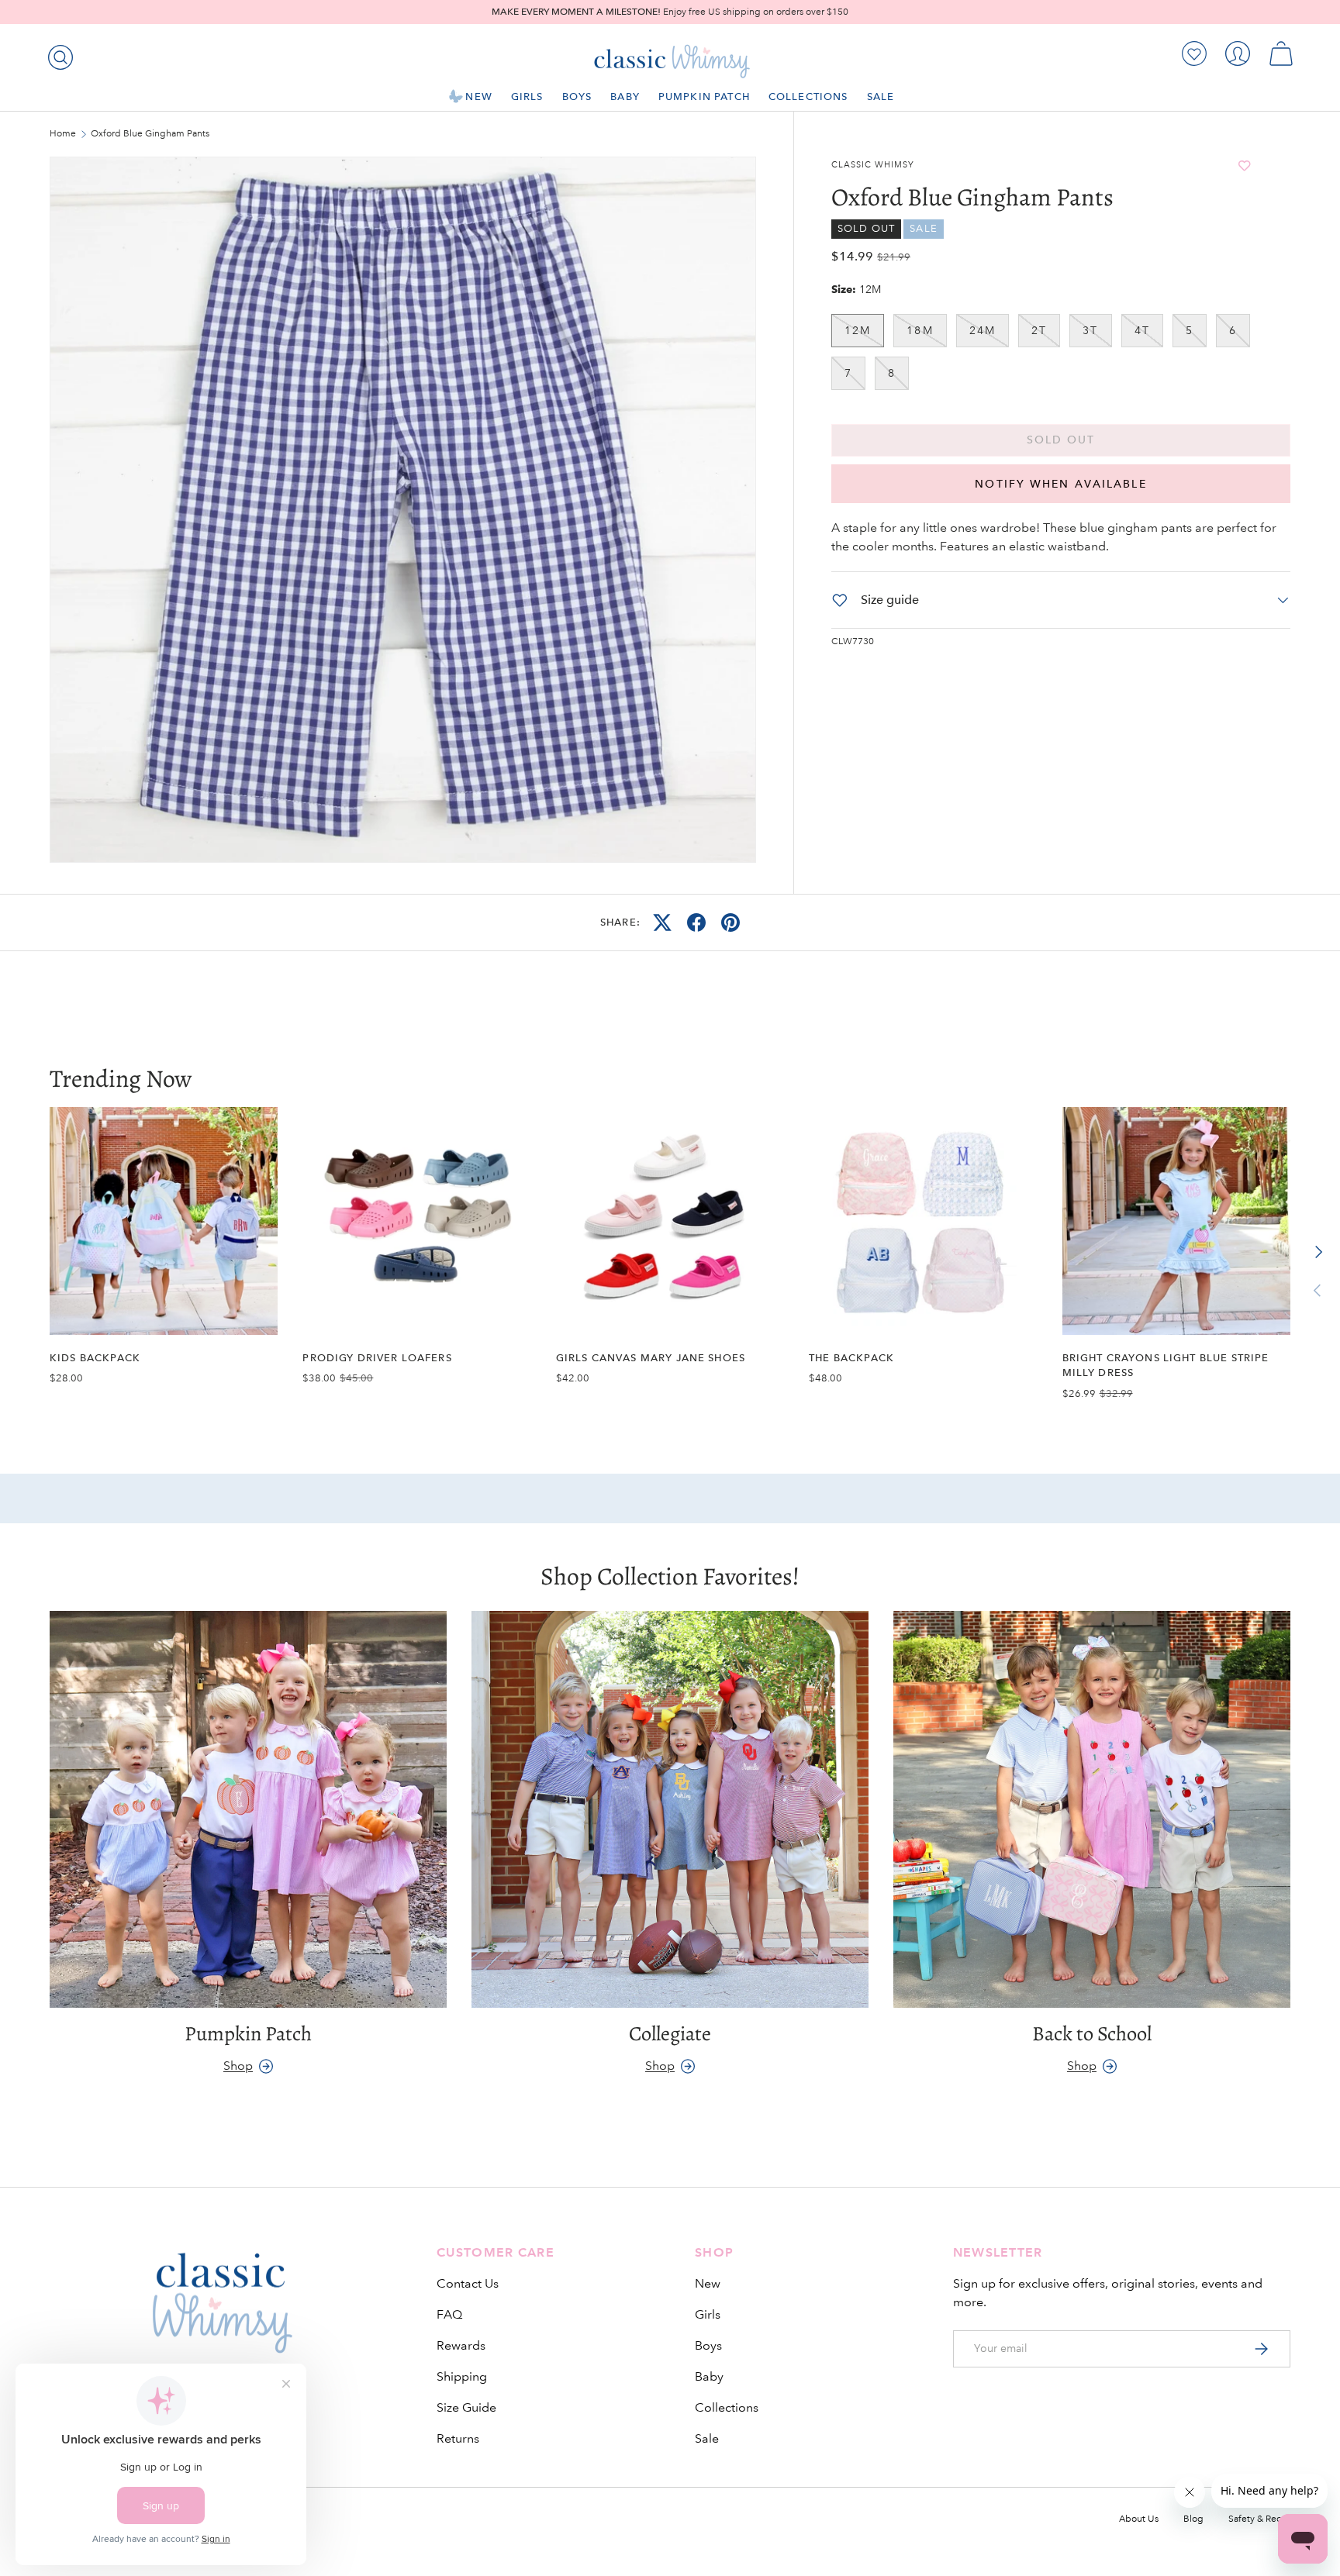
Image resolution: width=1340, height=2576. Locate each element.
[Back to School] (1092, 1809)
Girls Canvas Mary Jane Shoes (651, 1358)
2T (1039, 330)
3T (1090, 330)
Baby (625, 97)
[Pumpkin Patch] (248, 1809)
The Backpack (851, 1358)
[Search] (57, 54)
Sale (881, 97)
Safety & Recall (1259, 2519)
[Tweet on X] (662, 922)
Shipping (462, 2376)
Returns (458, 2438)
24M (983, 330)
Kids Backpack (95, 1358)
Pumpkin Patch (704, 97)
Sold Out (1061, 440)
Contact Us (468, 2283)
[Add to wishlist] (1245, 166)
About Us (1139, 2519)
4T (1142, 330)
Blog (1193, 2519)
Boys (577, 97)
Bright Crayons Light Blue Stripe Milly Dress (1166, 1365)
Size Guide (466, 2407)
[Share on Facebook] (696, 922)
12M (858, 330)
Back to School (1092, 2033)
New (478, 97)
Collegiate (670, 2033)
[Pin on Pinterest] (730, 922)
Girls (527, 97)
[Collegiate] (670, 1809)
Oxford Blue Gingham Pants (150, 134)
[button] (1281, 53)
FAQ (449, 2314)
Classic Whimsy (873, 165)
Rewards (461, 2345)
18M (920, 330)
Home (63, 134)
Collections (808, 97)
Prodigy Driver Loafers (377, 1358)
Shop (238, 2066)
